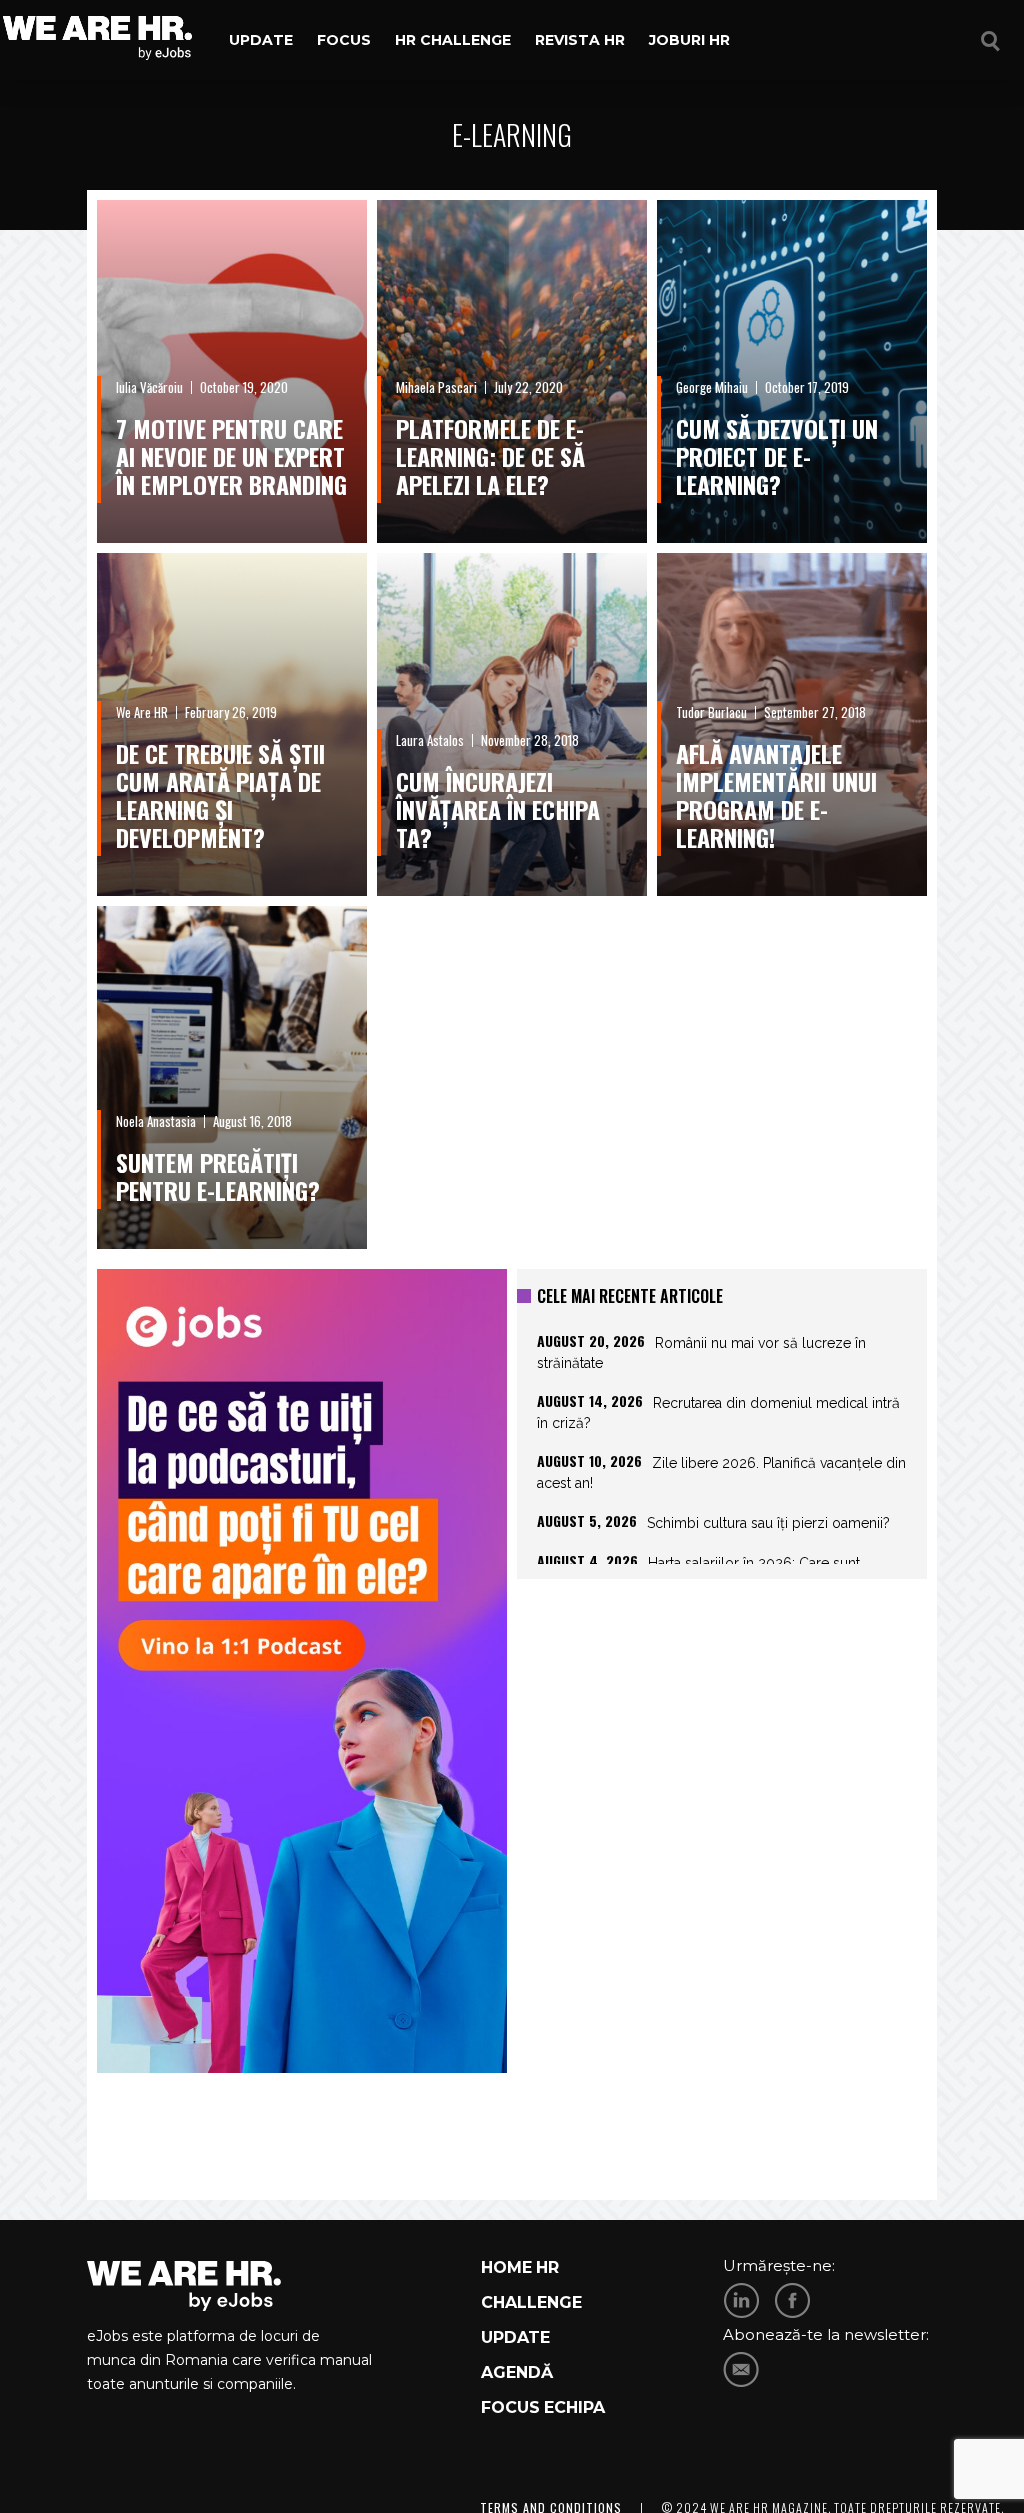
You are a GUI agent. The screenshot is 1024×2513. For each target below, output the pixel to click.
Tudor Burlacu (711, 712)
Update (261, 40)
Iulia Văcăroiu (149, 387)
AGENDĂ (517, 2372)
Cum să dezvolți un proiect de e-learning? (777, 456)
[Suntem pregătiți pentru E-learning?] (232, 1077)
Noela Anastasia (156, 1121)
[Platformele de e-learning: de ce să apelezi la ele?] (512, 371)
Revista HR (580, 40)
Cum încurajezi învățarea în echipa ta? (498, 809)
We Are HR (142, 712)
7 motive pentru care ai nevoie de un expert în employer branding (231, 456)
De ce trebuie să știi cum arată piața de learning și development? (220, 795)
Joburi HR (689, 40)
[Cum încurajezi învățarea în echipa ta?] (512, 724)
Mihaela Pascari (436, 387)
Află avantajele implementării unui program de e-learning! (776, 795)
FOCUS (510, 2407)
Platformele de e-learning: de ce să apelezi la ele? (490, 456)
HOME (506, 2267)
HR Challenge (453, 40)
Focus (344, 40)
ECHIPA (574, 2407)
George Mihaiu (712, 387)
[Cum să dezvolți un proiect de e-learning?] (792, 371)
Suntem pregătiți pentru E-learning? (218, 1176)
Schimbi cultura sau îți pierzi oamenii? (768, 1523)
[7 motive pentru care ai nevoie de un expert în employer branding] (232, 371)
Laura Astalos (430, 740)
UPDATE (515, 2337)
